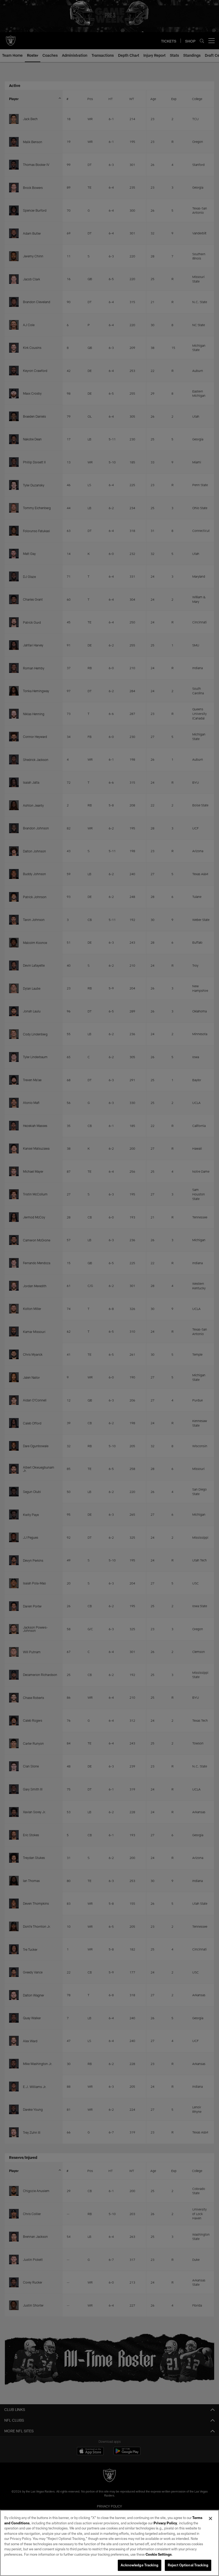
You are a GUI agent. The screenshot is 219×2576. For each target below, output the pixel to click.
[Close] (210, 2518)
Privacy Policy (165, 2523)
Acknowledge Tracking (140, 2565)
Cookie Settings (159, 2554)
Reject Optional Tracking (188, 2565)
